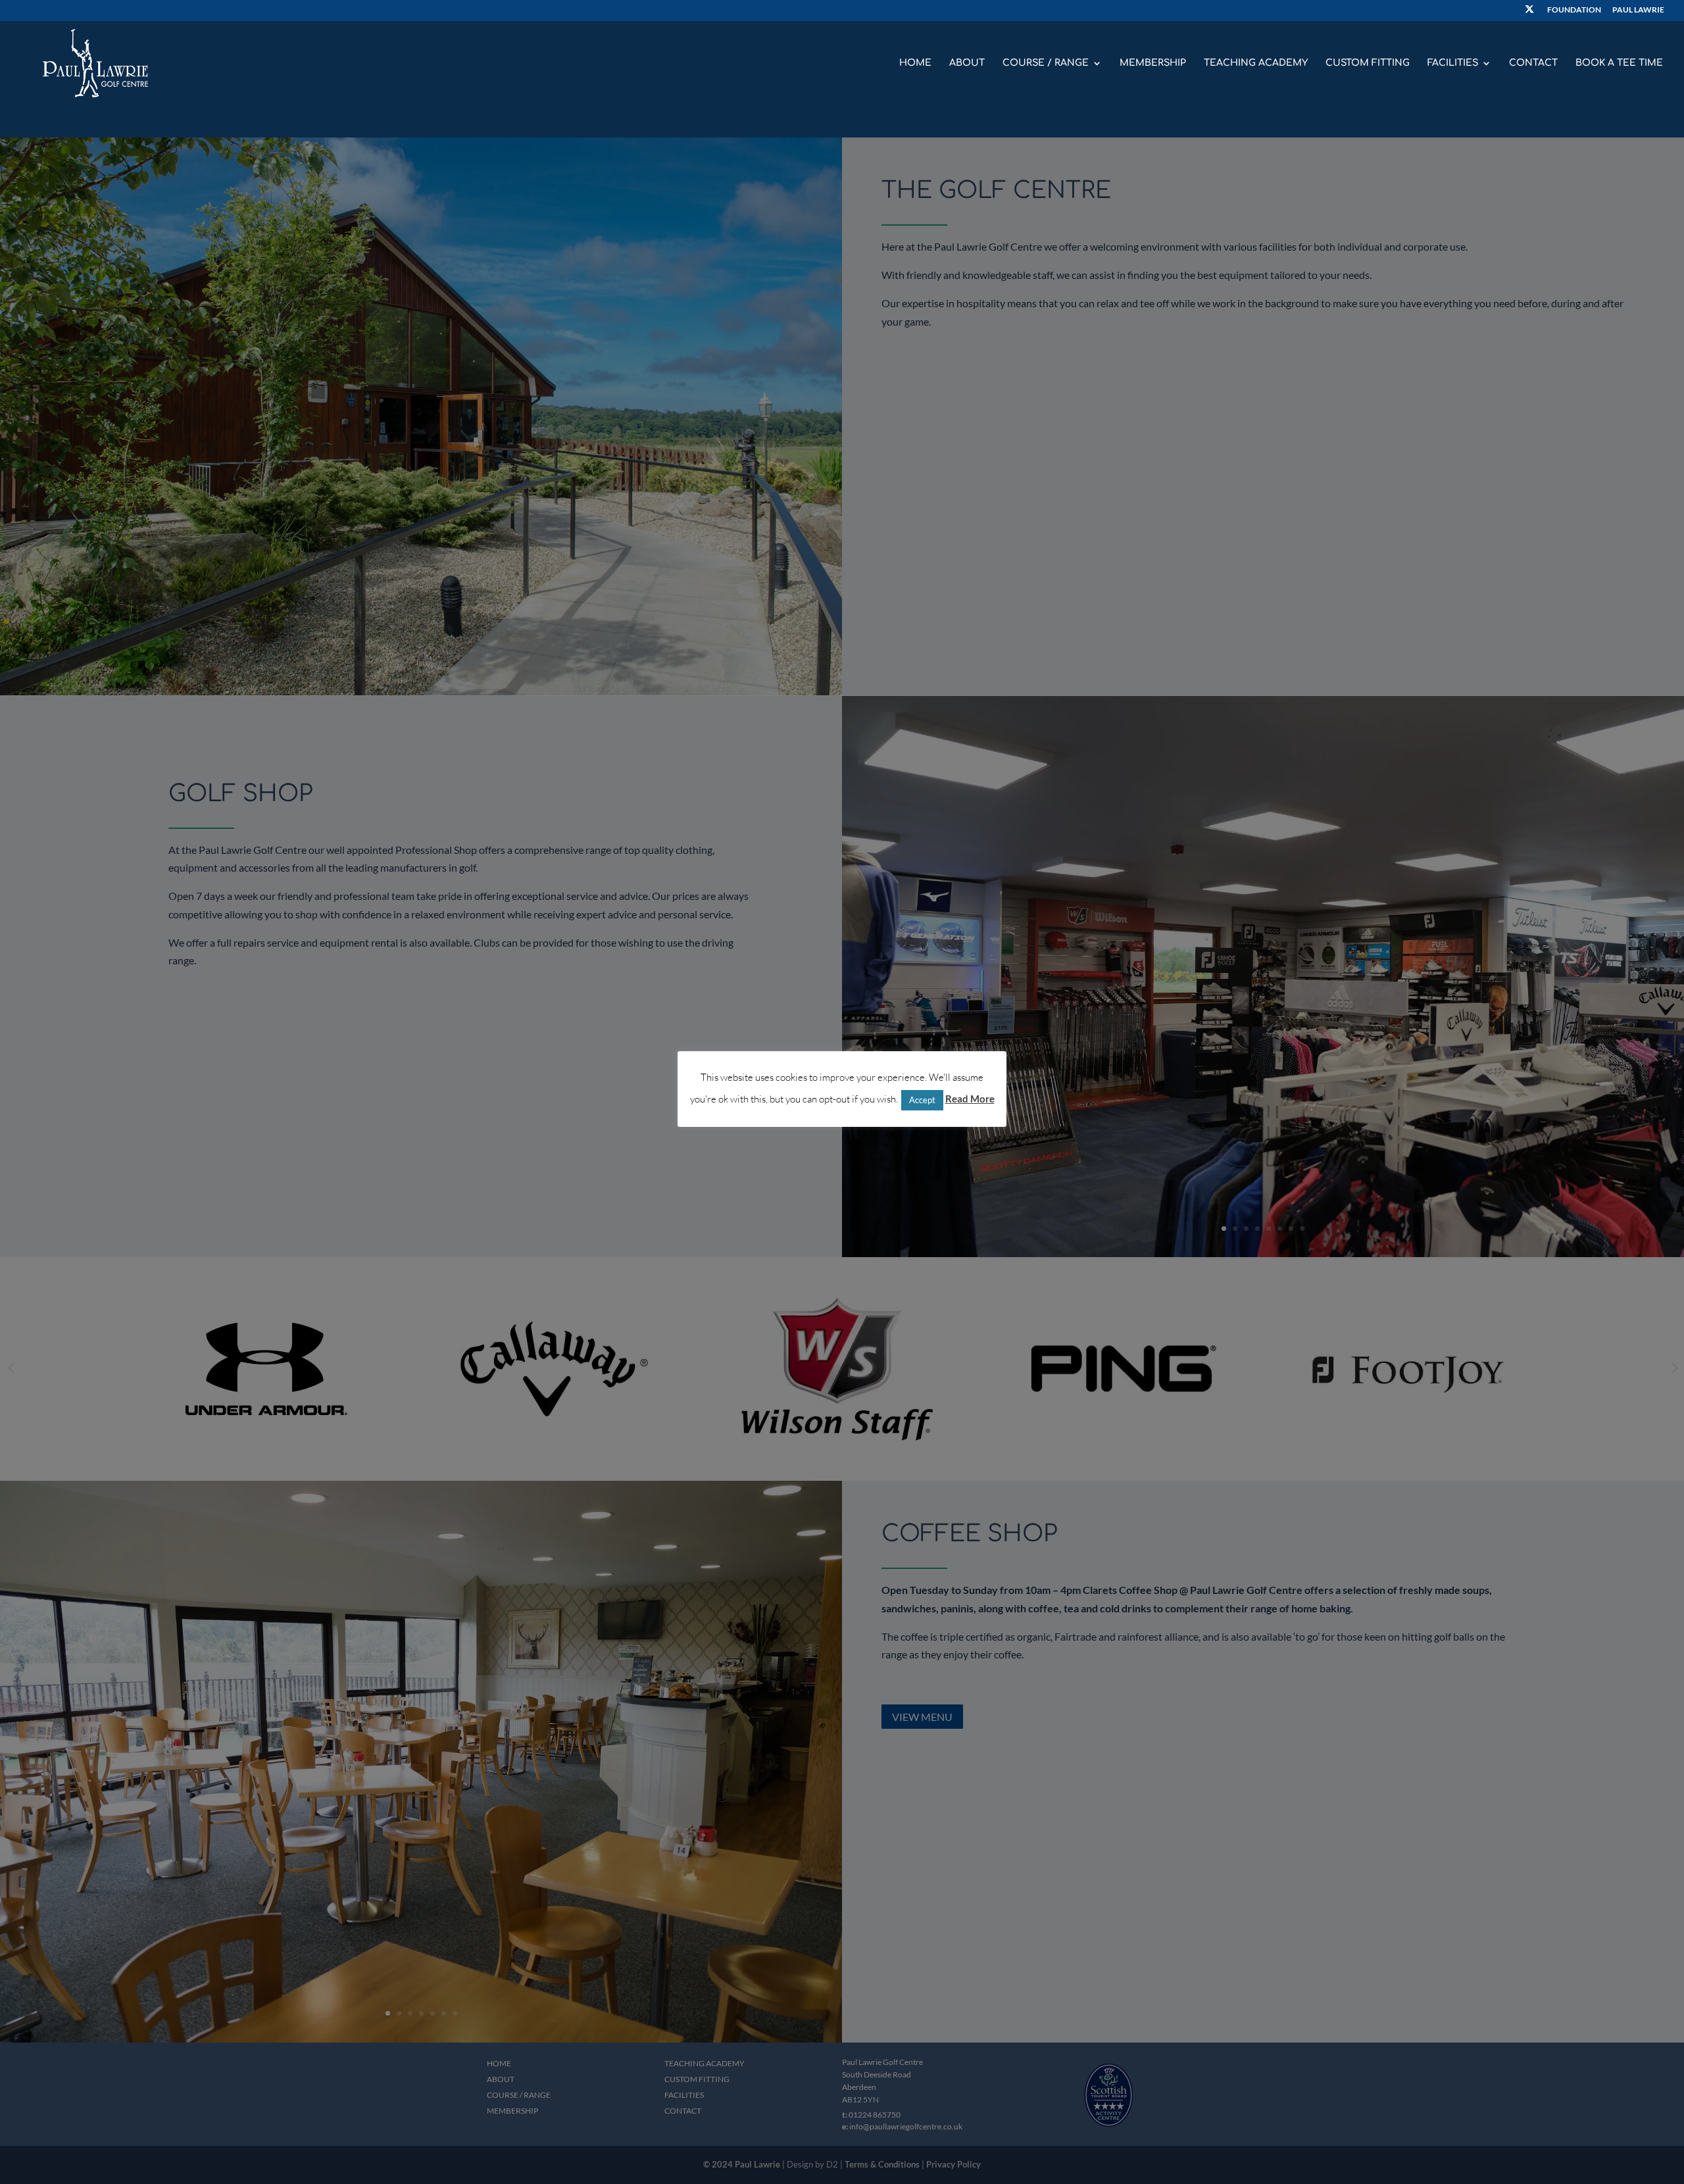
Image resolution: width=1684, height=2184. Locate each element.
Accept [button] (922, 1099)
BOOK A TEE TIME (1619, 63)
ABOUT (967, 63)
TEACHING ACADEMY (1256, 63)
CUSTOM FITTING (1368, 63)
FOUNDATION (1574, 10)
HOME (915, 63)
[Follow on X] (1529, 13)
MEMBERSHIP (1153, 63)
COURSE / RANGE (1046, 63)
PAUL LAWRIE (1638, 10)
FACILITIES (1453, 63)
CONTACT (1533, 63)
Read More (970, 1099)
